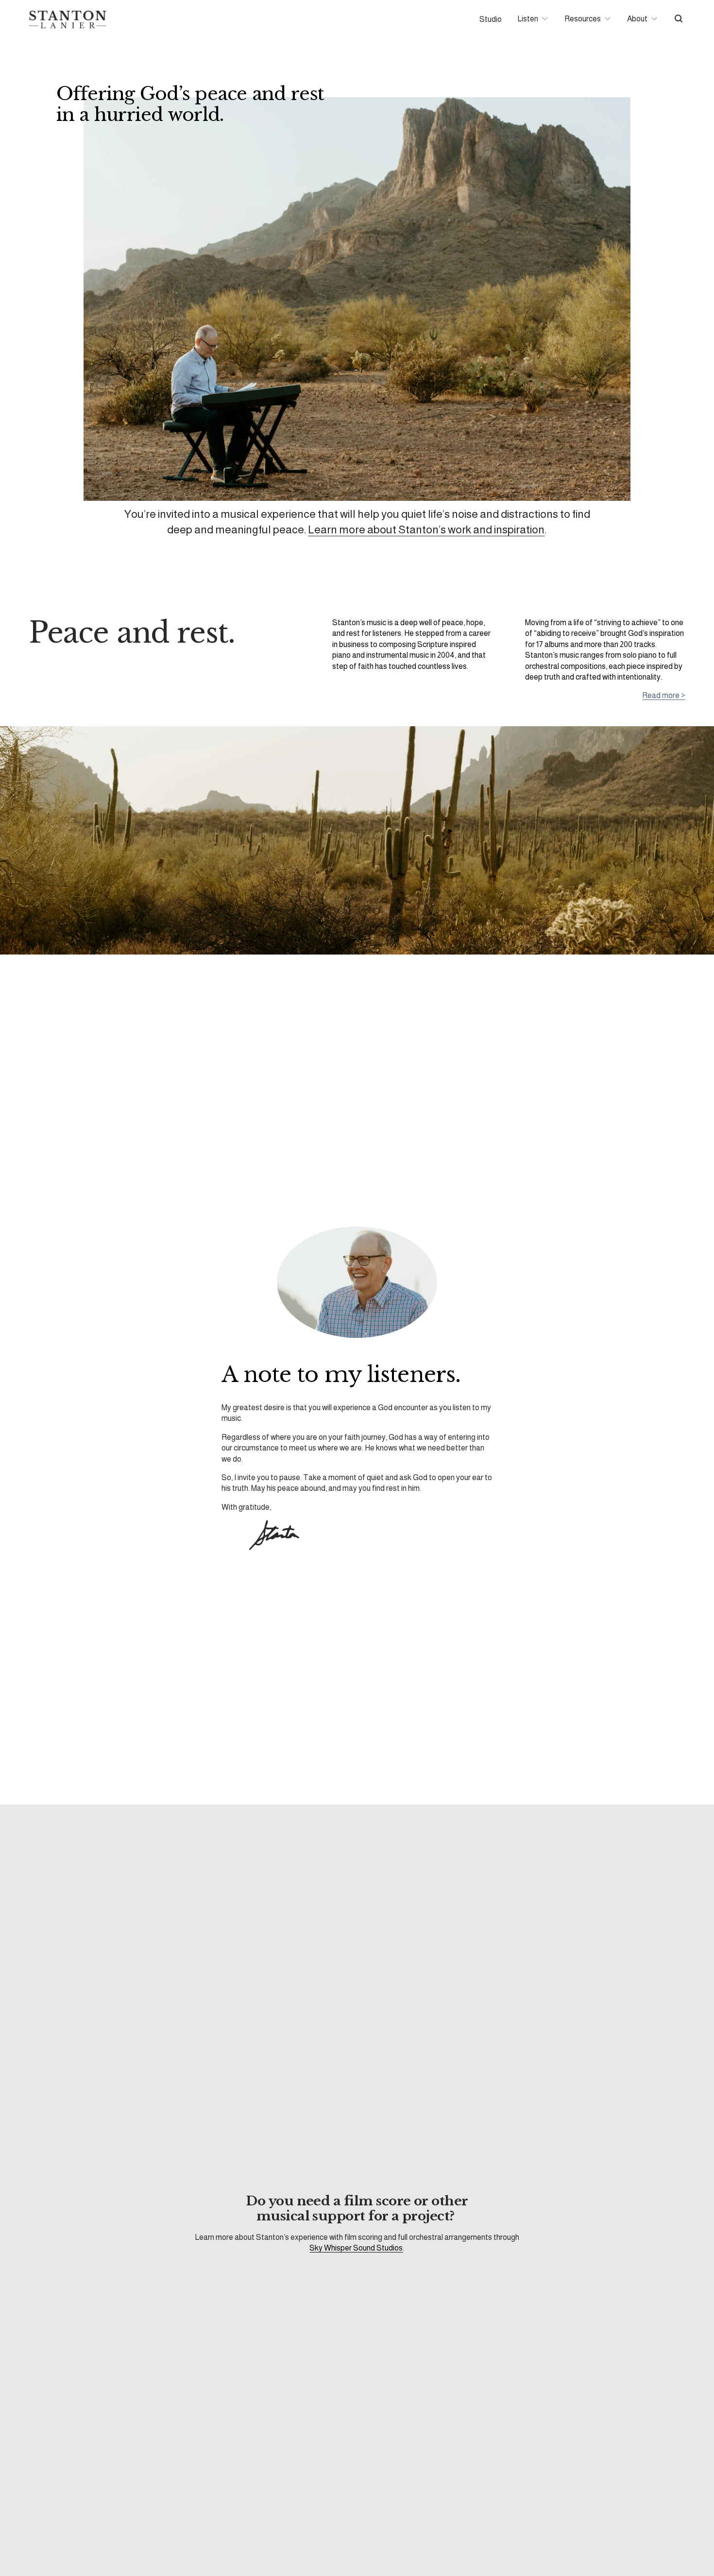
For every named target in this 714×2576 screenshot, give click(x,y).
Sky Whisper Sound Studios (356, 2248)
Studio (491, 19)
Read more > (664, 695)
